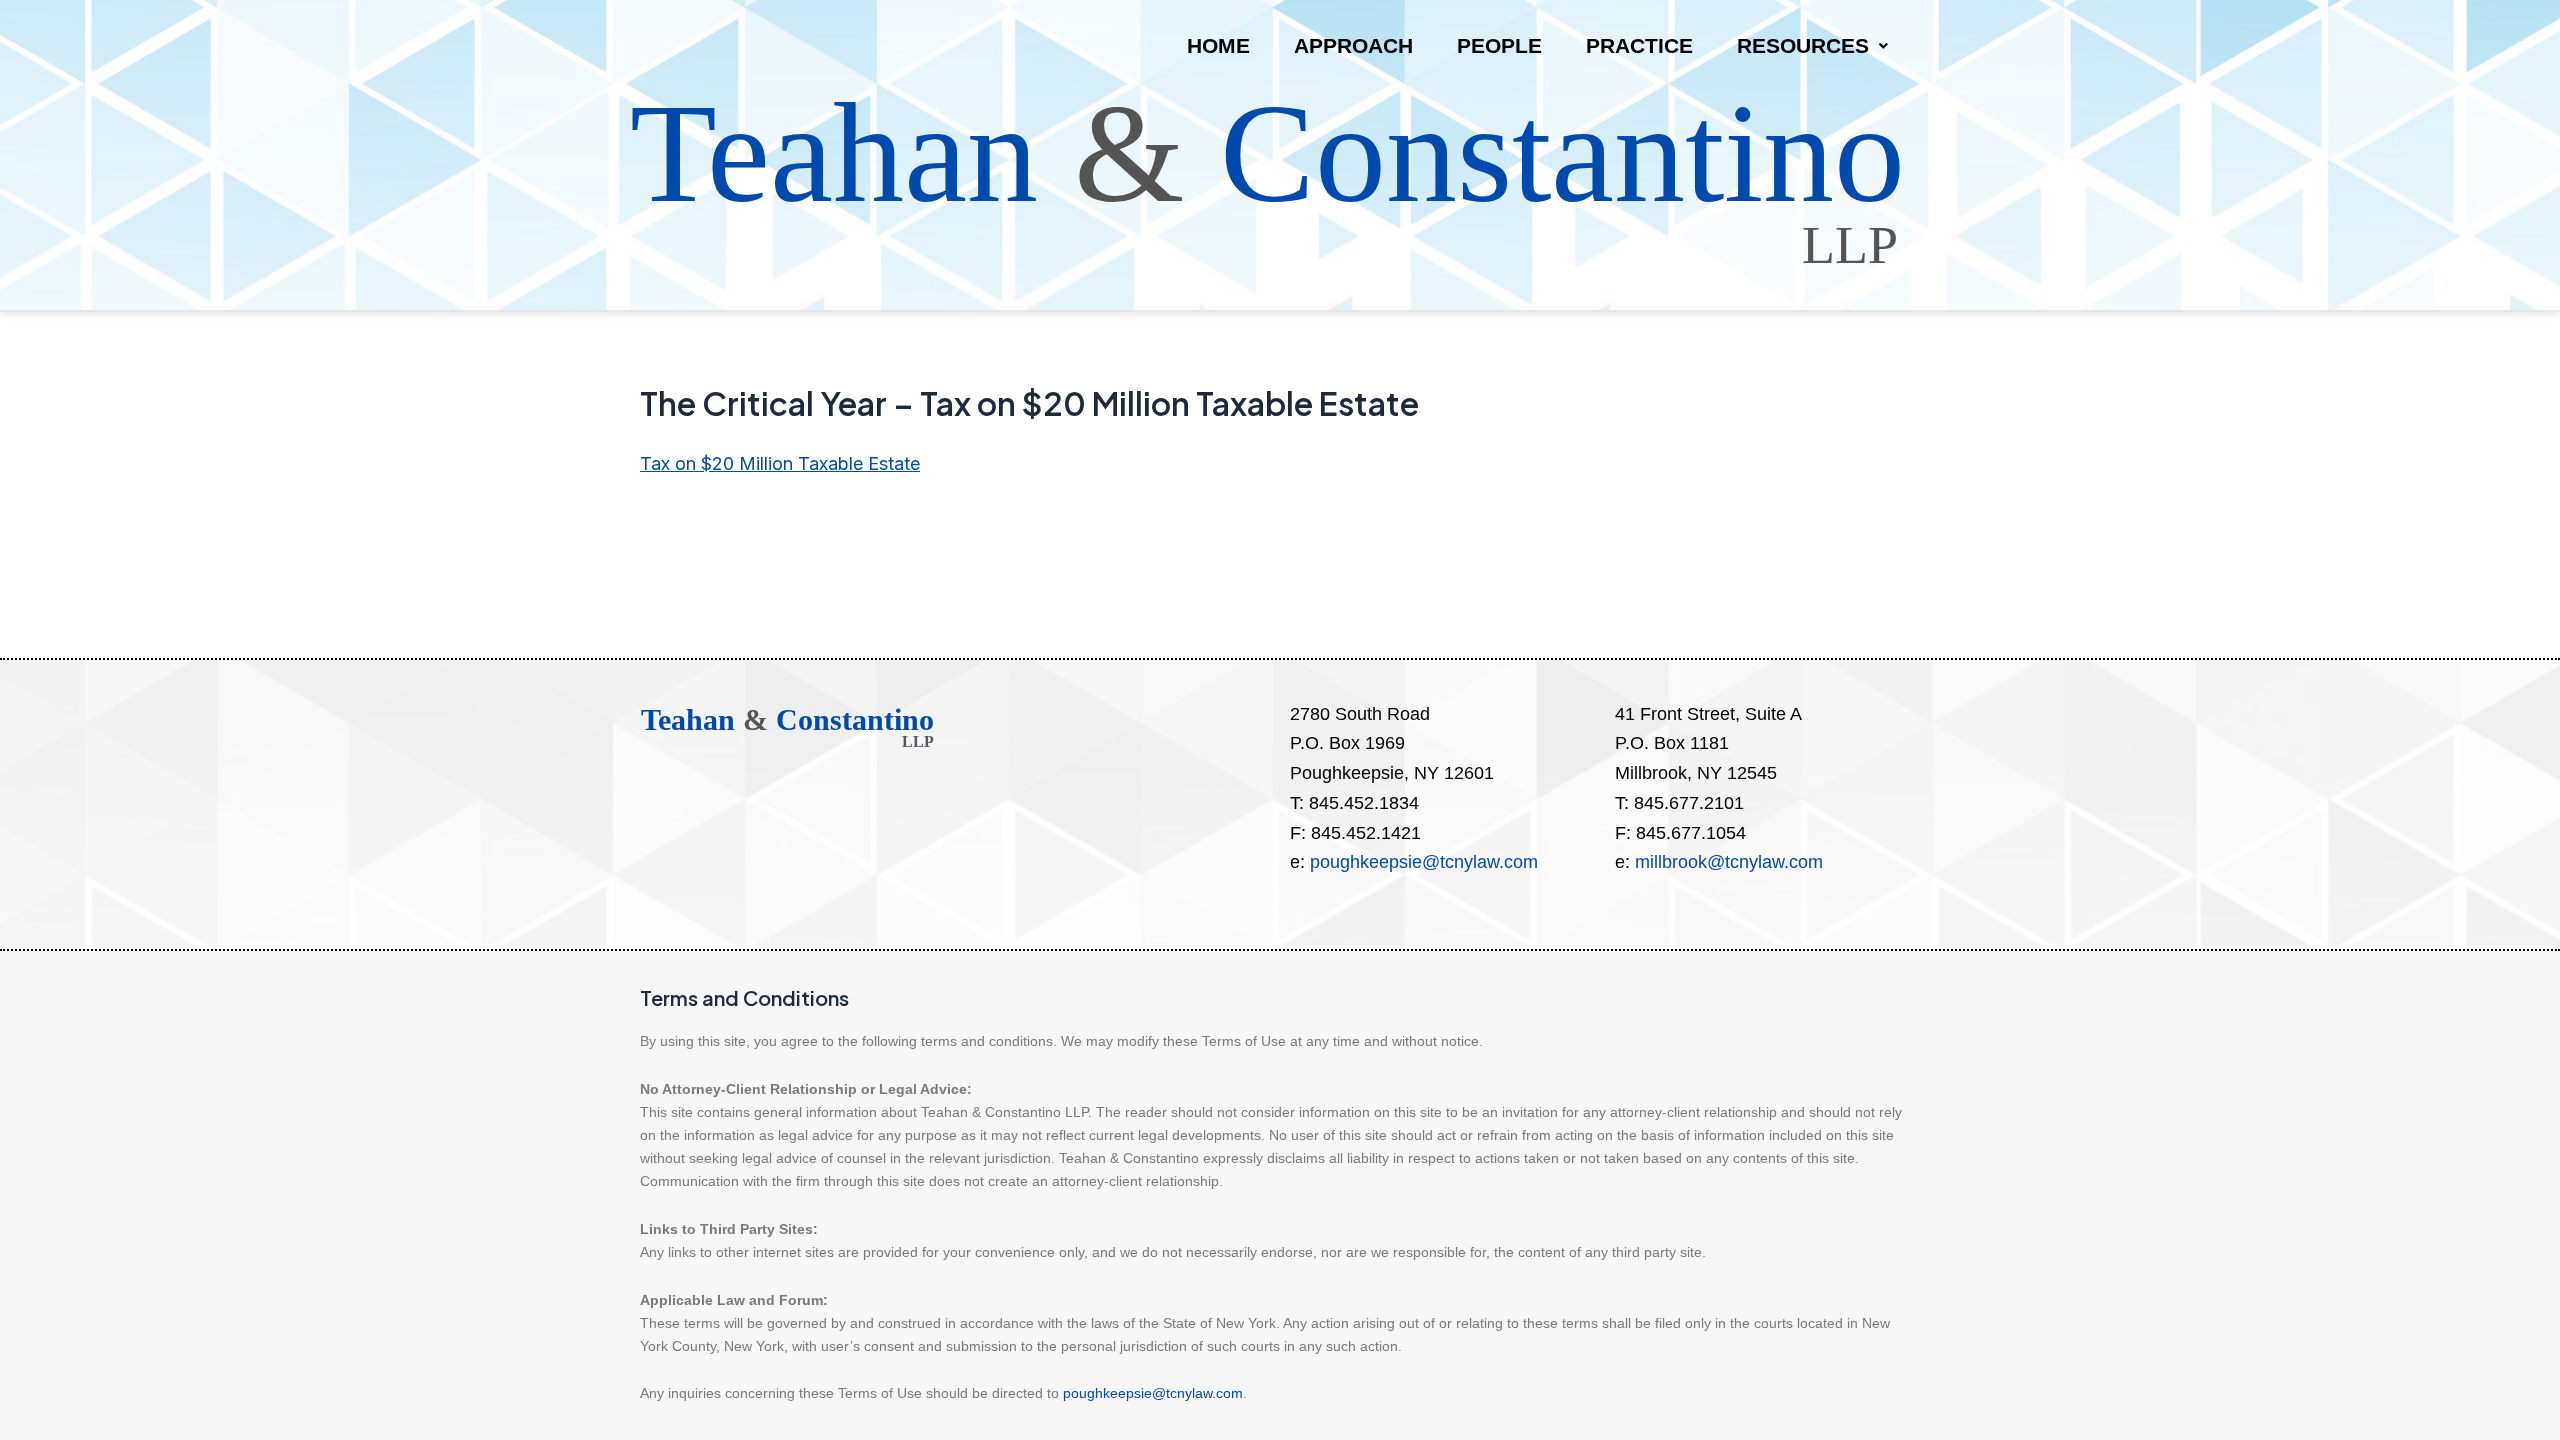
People (1499, 45)
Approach (1353, 45)
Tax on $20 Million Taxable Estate (780, 463)
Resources (1803, 45)
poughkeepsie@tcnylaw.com (1424, 862)
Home (1218, 45)
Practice (1639, 45)
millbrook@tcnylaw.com (1729, 862)
